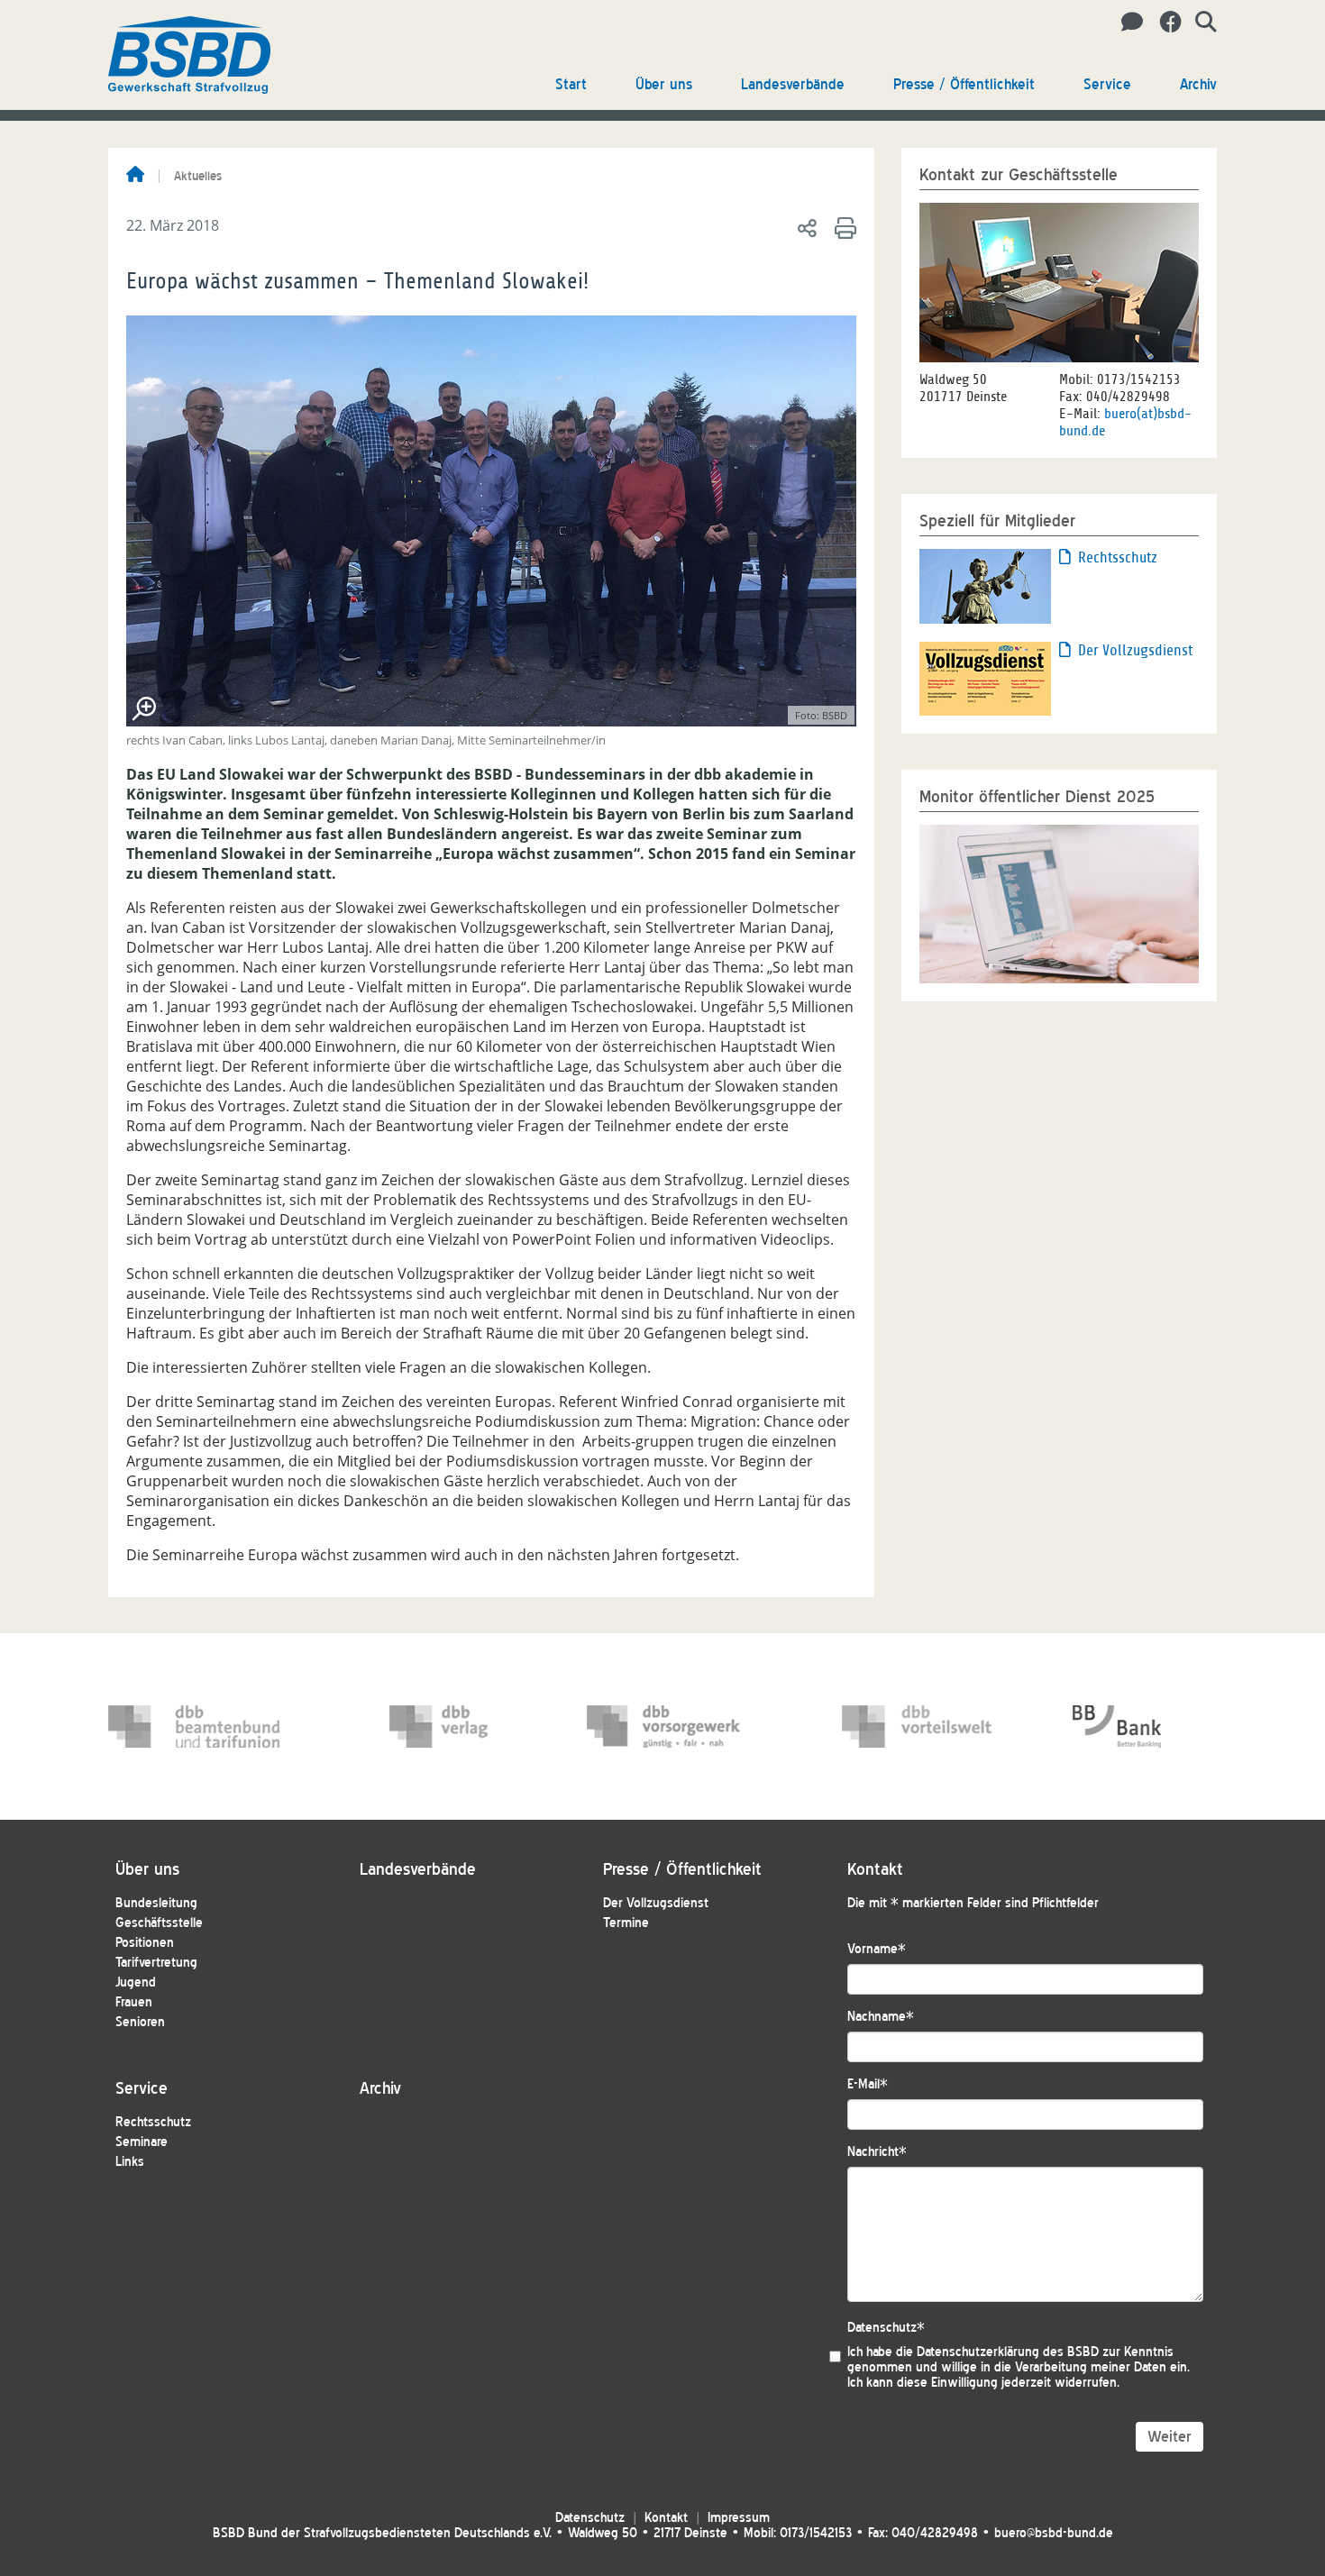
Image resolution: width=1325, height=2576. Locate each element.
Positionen (145, 1943)
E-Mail (868, 2084)
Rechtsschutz (1118, 557)
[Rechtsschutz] (985, 585)
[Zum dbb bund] (194, 1726)
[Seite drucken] (842, 227)
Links (130, 2162)
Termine (626, 1923)
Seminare (142, 2142)
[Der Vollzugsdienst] (985, 677)
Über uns (664, 84)
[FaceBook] (1164, 23)
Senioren (140, 2022)
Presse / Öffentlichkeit (964, 84)
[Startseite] (135, 176)
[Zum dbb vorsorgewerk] (672, 1726)
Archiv (1198, 84)
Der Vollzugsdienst (1135, 650)
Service (1107, 84)
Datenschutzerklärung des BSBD (1008, 2352)
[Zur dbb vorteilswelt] (927, 1726)
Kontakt (666, 2518)
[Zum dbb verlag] (475, 1726)
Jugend (136, 1982)
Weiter (1170, 2437)
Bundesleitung (156, 1903)
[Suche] (1199, 23)
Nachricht (877, 2152)
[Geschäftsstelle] (1127, 23)
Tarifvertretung (156, 1963)
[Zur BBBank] (1158, 1726)
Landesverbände (793, 84)
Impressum (739, 2518)
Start (571, 84)
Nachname (881, 2017)
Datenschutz (886, 2328)
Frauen (134, 2002)
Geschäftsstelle (159, 1923)
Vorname (877, 1949)
